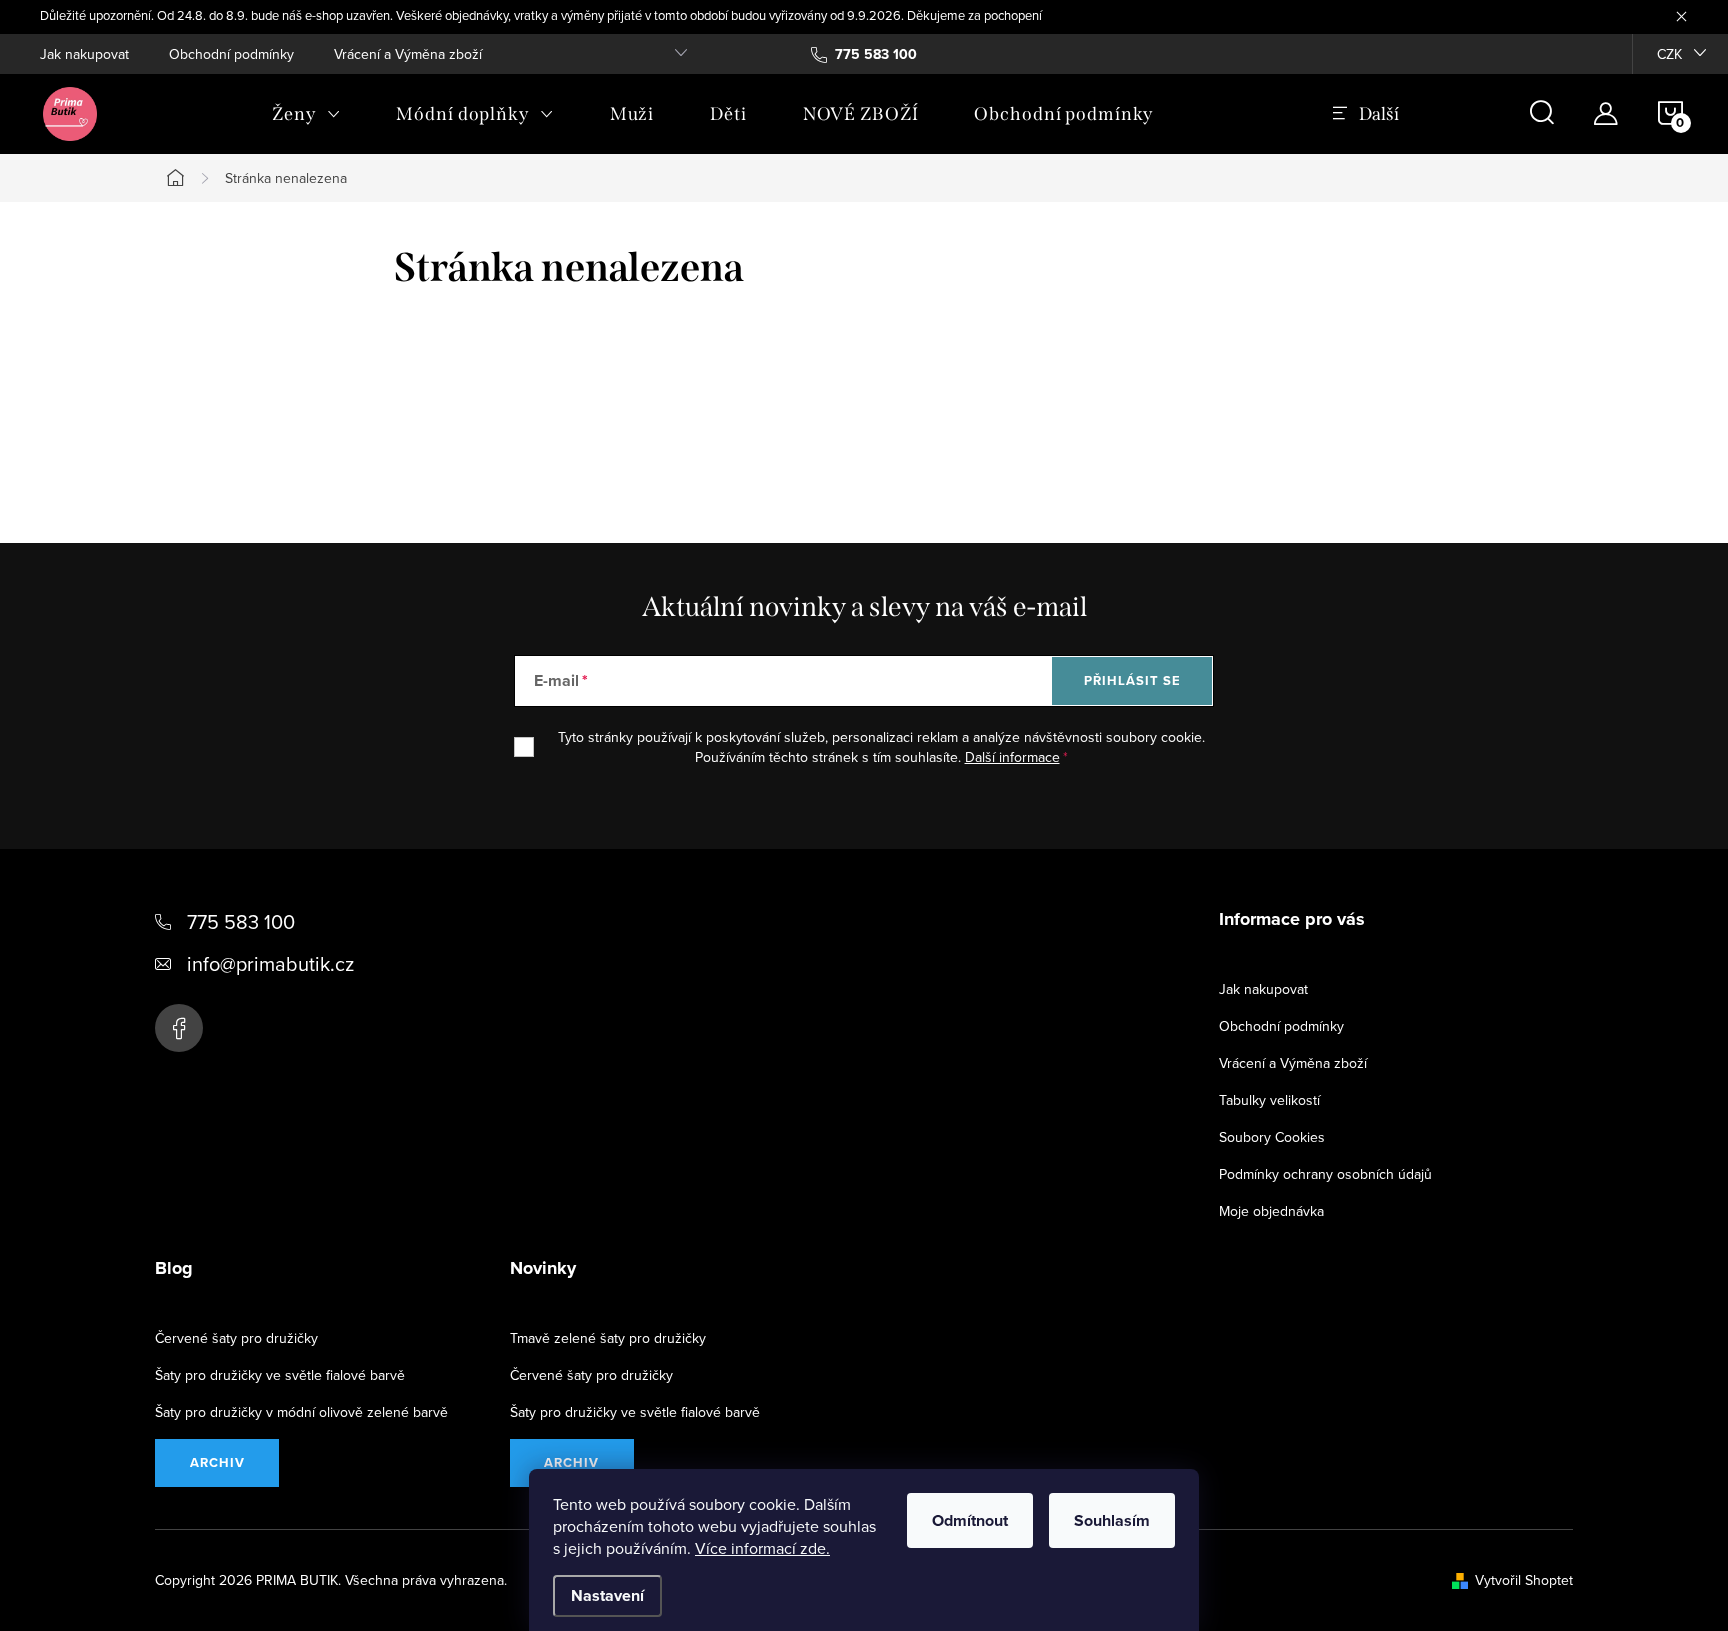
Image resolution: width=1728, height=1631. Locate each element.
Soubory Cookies (1272, 1137)
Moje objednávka (1271, 1211)
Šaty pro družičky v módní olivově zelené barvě (301, 1412)
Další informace (1012, 757)
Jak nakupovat (84, 54)
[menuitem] (306, 114)
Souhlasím (1112, 1520)
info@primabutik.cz (270, 963)
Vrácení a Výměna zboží (408, 54)
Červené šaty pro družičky (236, 1338)
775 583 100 (241, 921)
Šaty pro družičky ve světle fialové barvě (280, 1375)
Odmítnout (970, 1520)
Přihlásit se (1132, 680)
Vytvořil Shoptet (1524, 1580)
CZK (1669, 54)
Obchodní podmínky (231, 54)
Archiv (217, 1462)
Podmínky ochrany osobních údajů (1325, 1174)
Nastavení (607, 1595)
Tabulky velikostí (1269, 1100)
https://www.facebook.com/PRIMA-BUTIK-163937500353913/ (179, 1028)
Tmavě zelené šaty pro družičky (608, 1338)
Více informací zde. (762, 1548)
